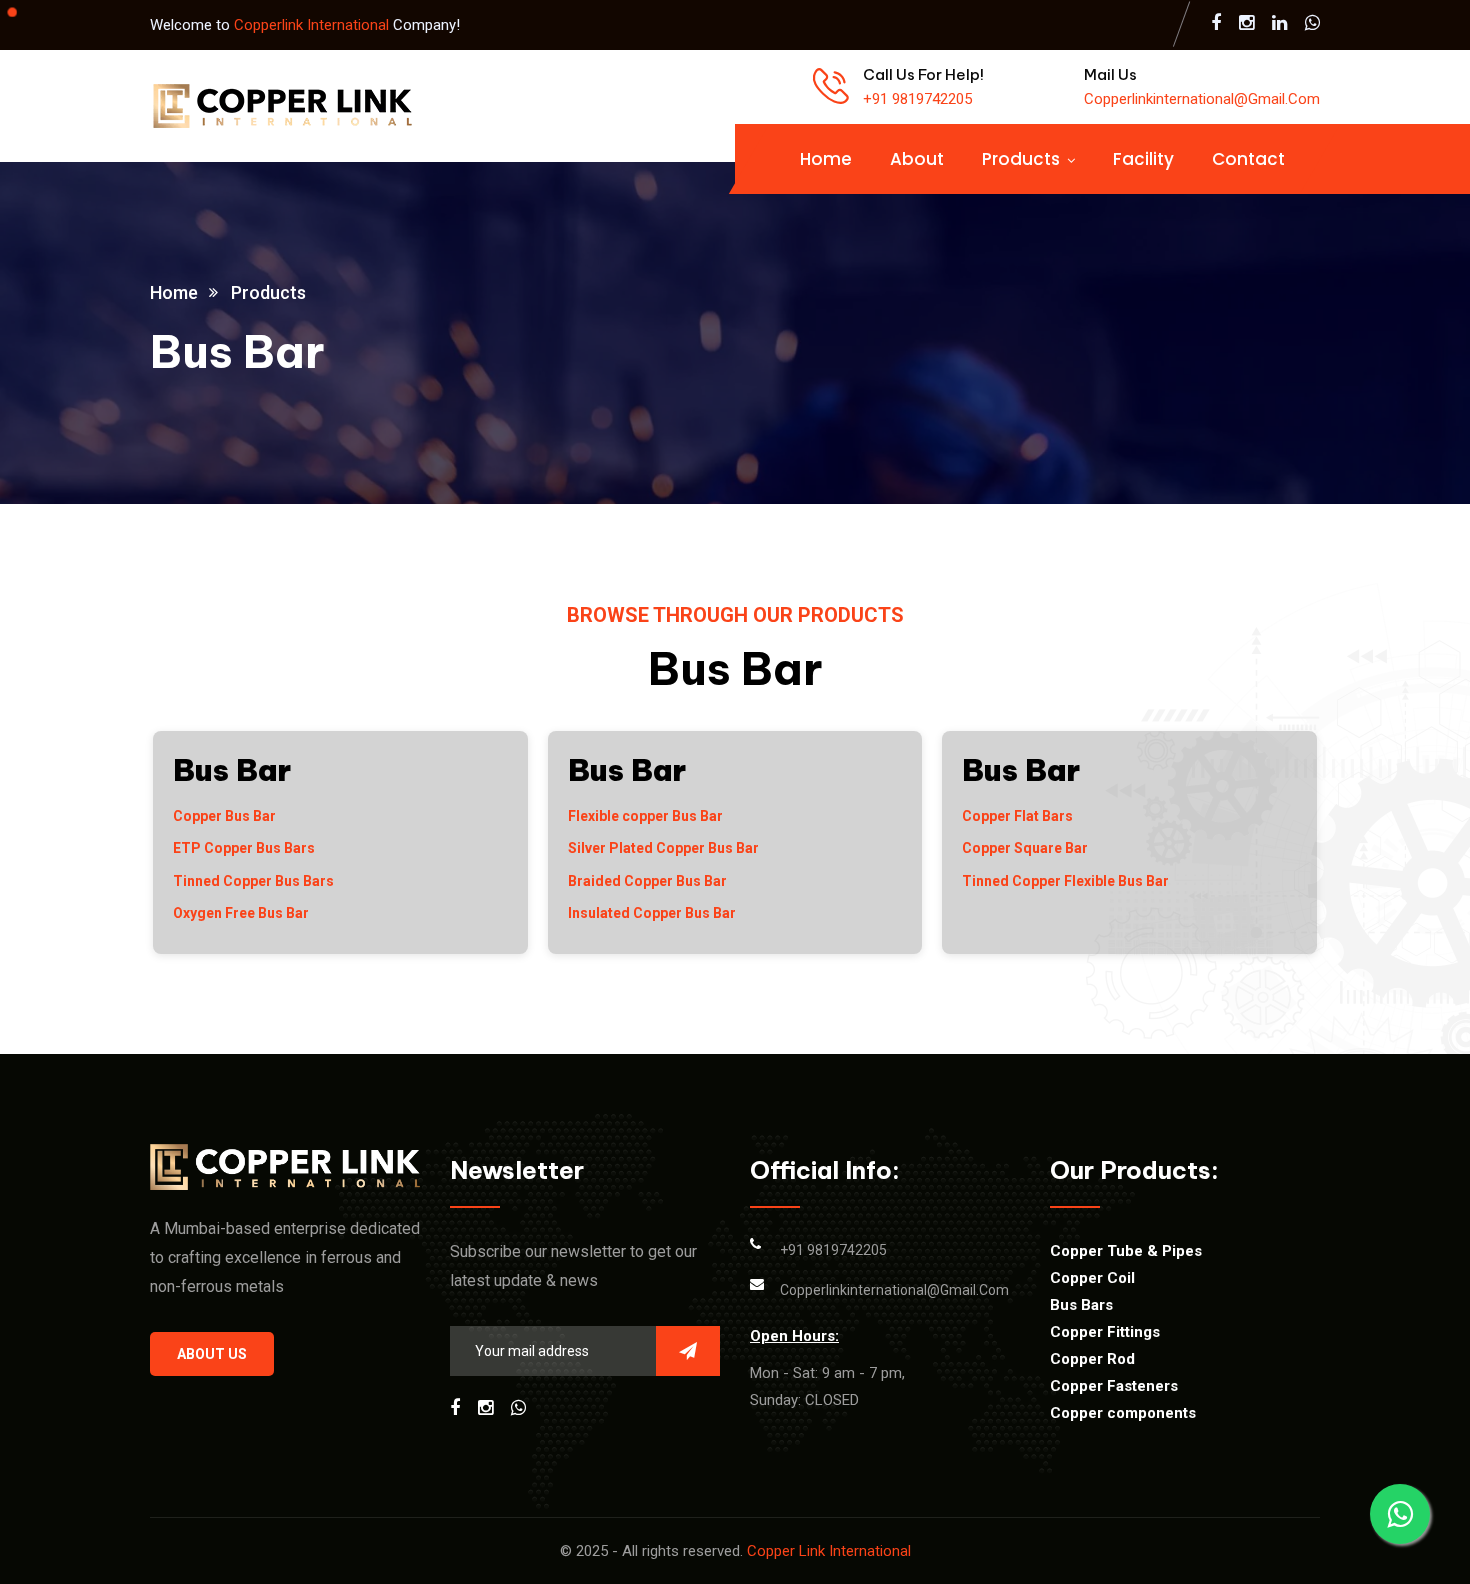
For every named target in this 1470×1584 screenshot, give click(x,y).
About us (212, 1354)
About (917, 159)
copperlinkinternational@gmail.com (1202, 99)
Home (826, 159)
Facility (1143, 159)
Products (1021, 159)
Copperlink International (313, 25)
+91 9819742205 (917, 99)
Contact (1248, 159)
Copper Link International (829, 1551)
